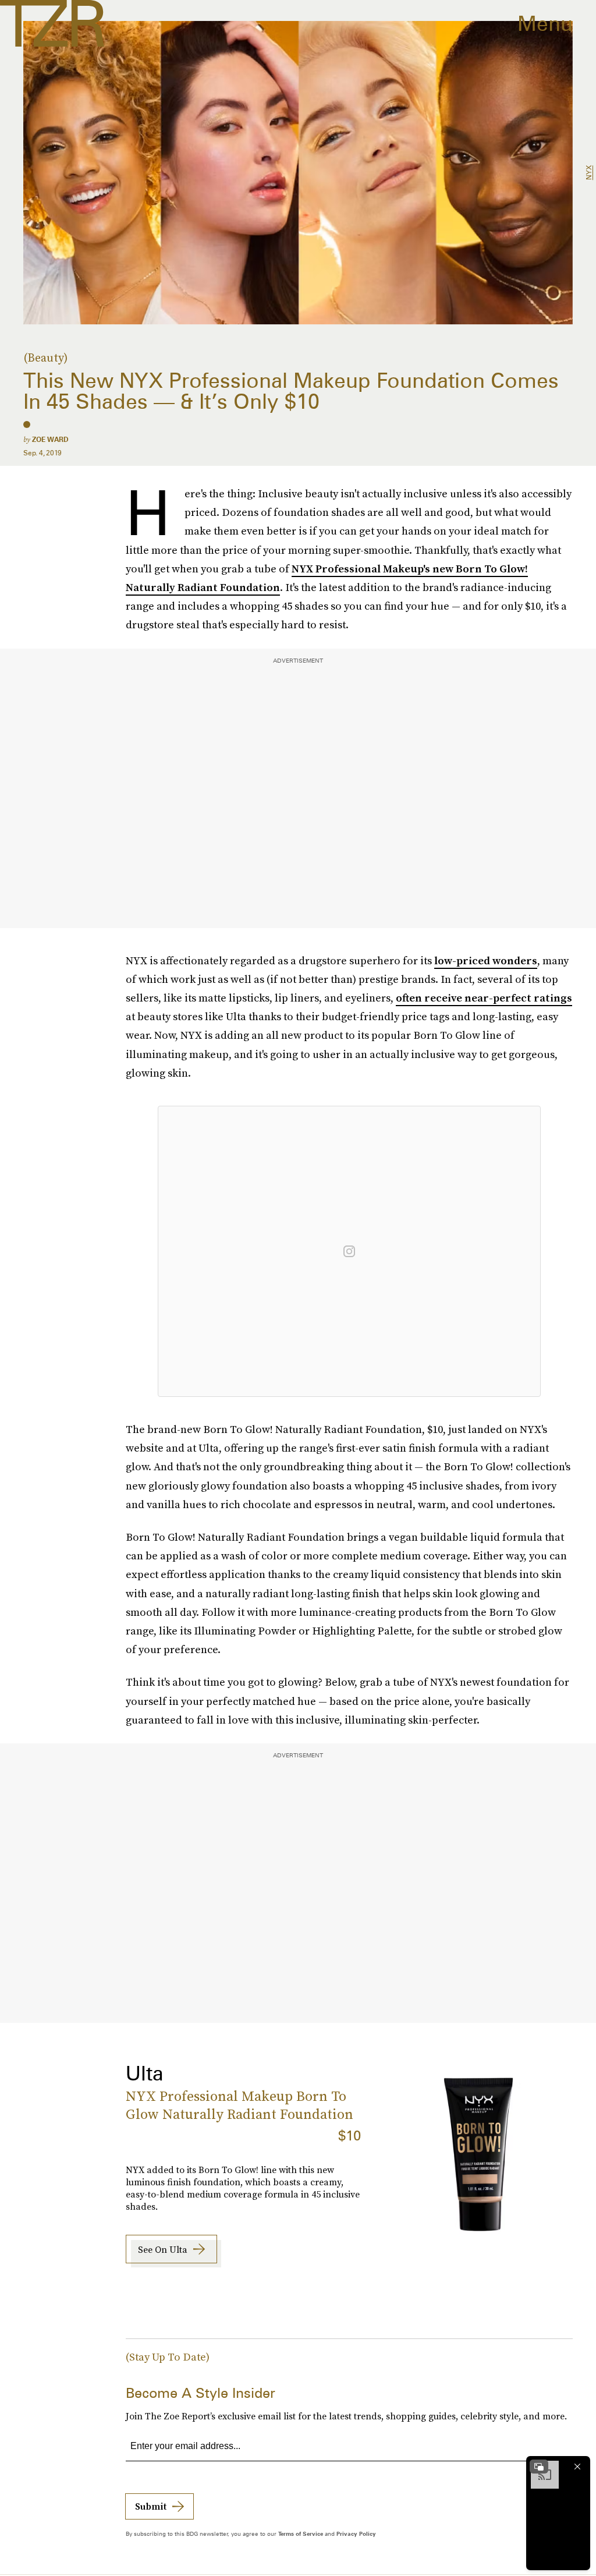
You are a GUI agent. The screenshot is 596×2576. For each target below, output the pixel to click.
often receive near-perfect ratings (484, 998)
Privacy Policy (356, 2533)
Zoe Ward (50, 439)
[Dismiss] (577, 2467)
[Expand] (539, 2467)
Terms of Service (301, 2533)
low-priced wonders (486, 960)
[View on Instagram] (349, 1251)
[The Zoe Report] (52, 23)
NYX (589, 173)
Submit (151, 2506)
